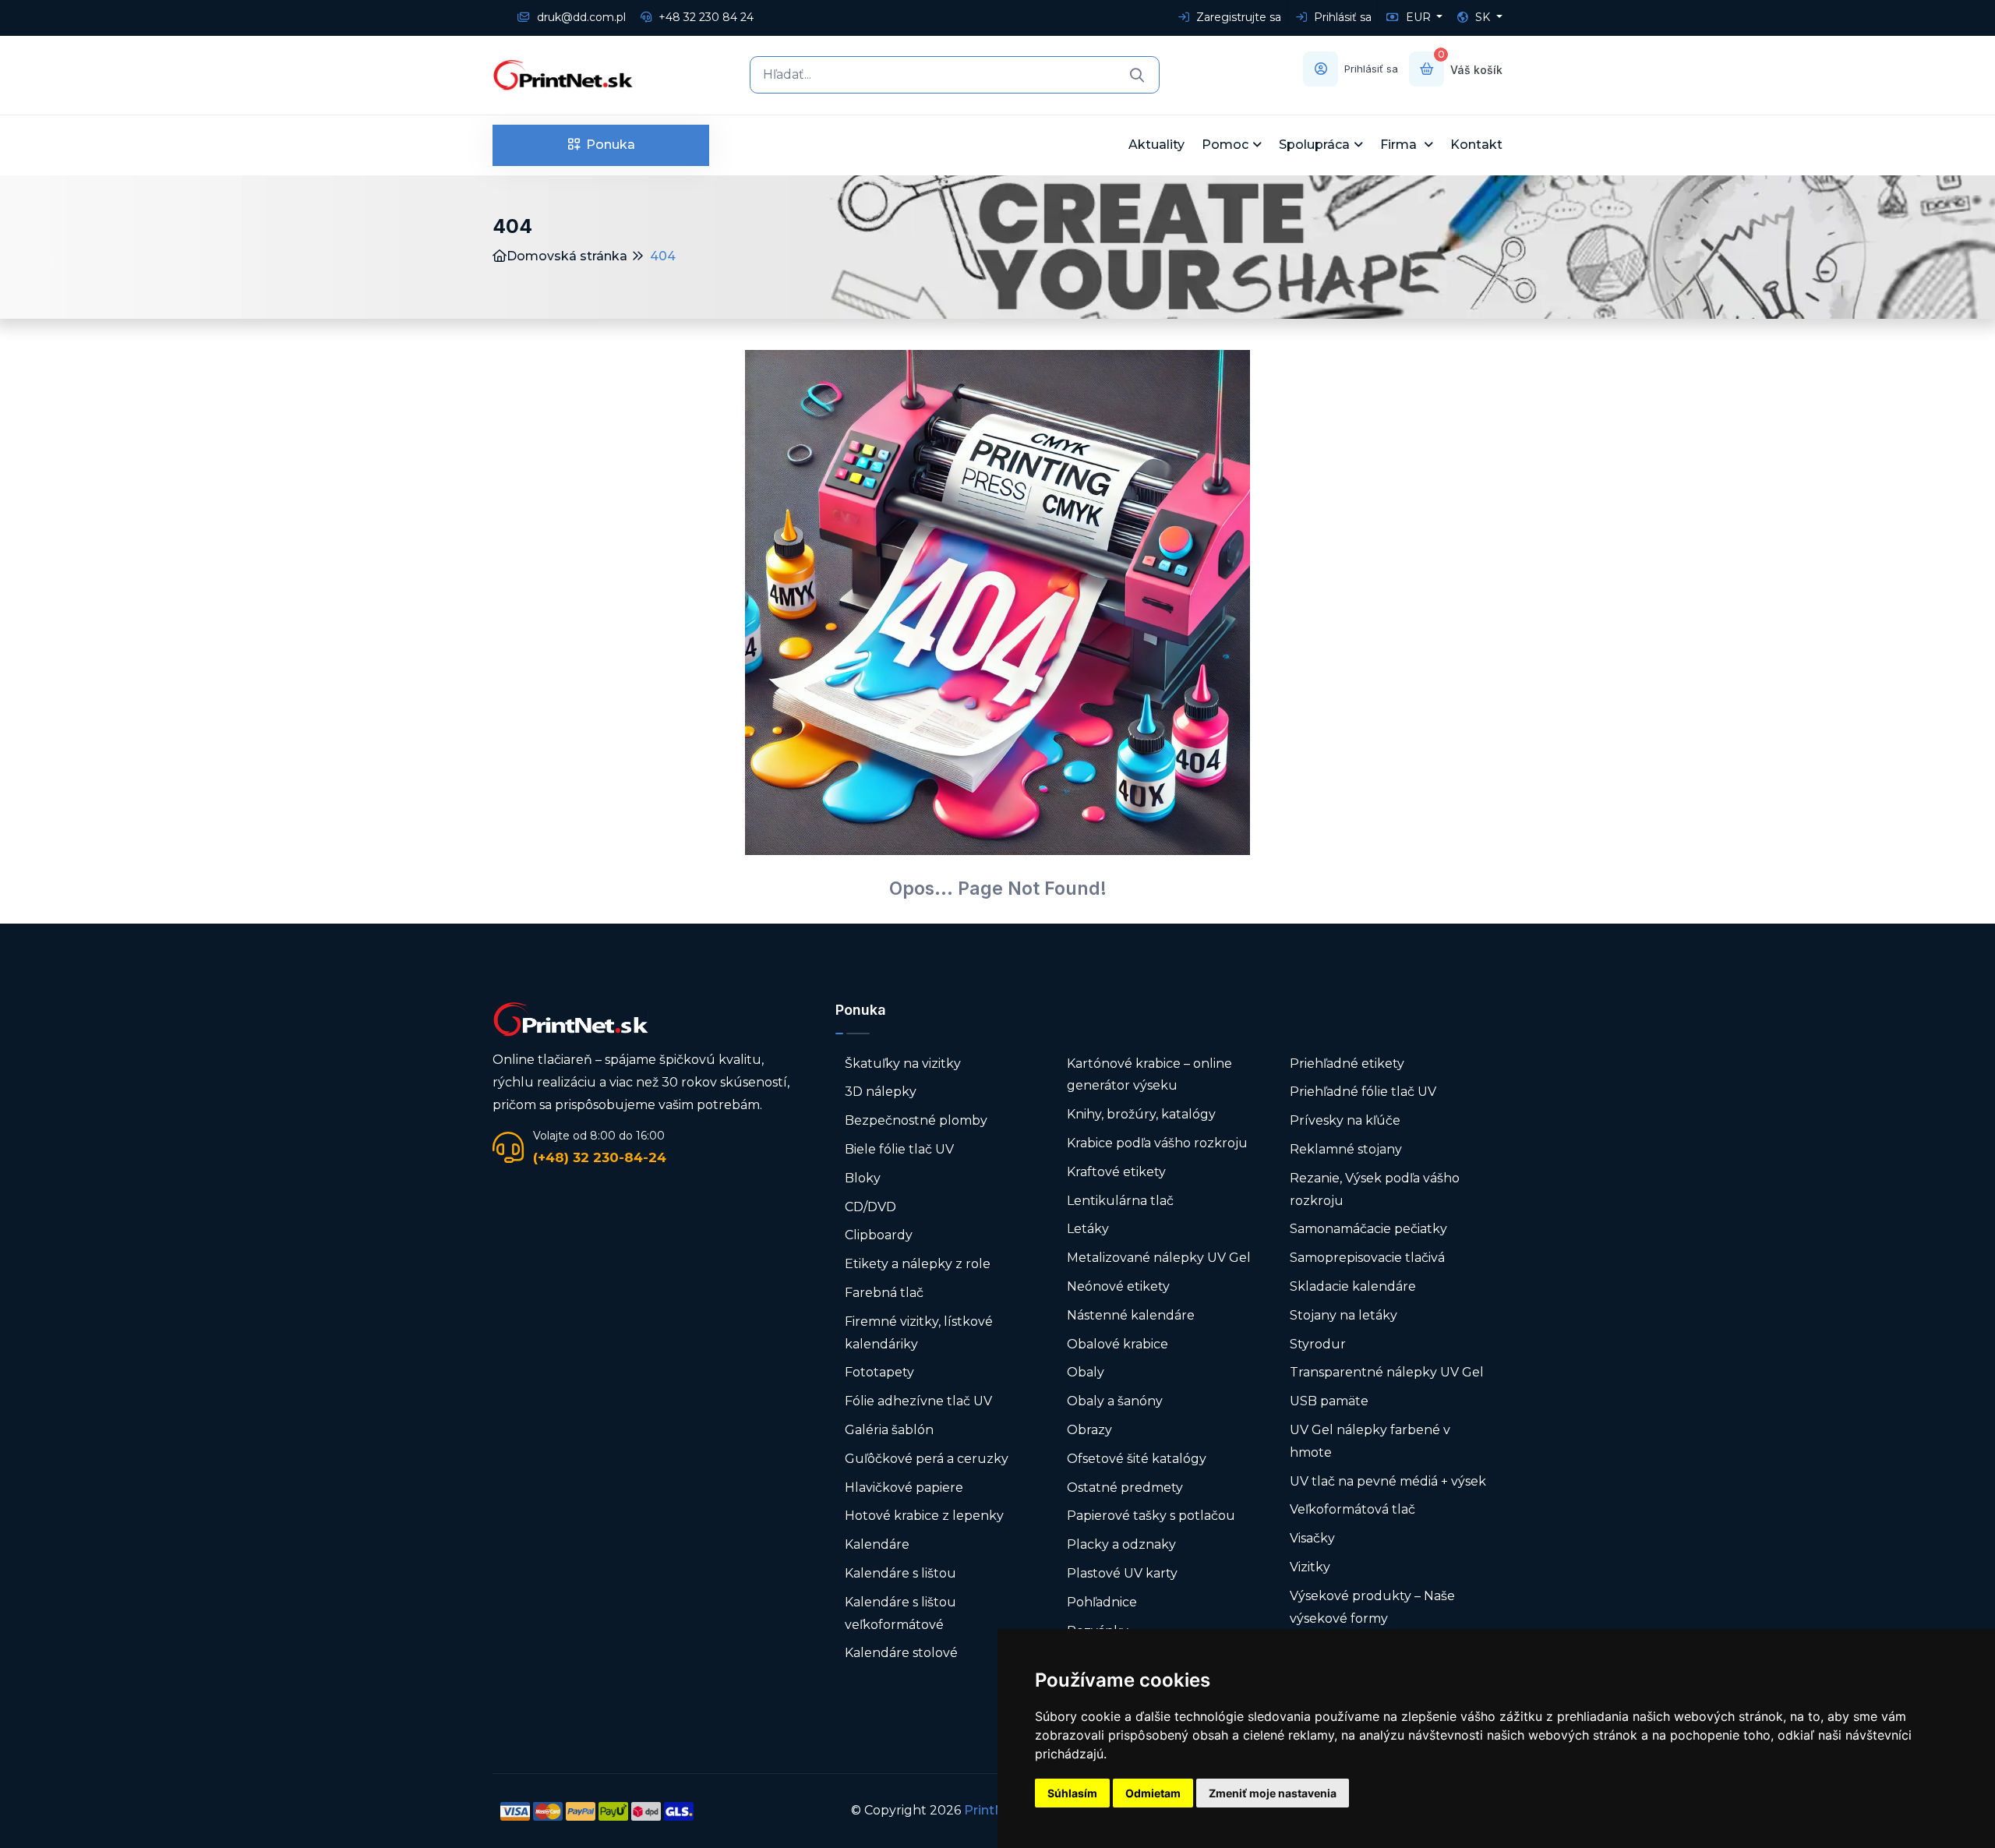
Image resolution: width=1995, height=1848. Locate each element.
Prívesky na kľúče (1345, 1120)
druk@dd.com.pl (580, 17)
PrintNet (991, 1810)
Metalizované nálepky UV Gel (1159, 1258)
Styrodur (1318, 1344)
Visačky (1312, 1538)
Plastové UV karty (1124, 1573)
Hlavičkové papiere (904, 1488)
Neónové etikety (1118, 1286)
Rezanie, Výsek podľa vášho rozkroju (1375, 1189)
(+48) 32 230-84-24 (600, 1157)
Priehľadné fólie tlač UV (1363, 1092)
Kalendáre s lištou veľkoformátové (900, 1613)
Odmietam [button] (1153, 1793)
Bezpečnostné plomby (916, 1120)
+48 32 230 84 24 (704, 17)
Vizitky (1310, 1567)
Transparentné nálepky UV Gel (1387, 1372)
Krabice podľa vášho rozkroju (1157, 1143)
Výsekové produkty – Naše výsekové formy (1372, 1607)
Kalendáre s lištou (900, 1573)
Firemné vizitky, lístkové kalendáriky (919, 1333)
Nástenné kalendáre (1131, 1315)
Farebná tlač (884, 1293)
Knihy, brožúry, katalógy (1141, 1114)
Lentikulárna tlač (1120, 1201)
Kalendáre (877, 1544)
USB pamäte (1329, 1401)
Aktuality (1156, 145)
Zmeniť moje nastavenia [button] (1273, 1793)
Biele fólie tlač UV (899, 1149)
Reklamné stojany (1346, 1149)
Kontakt (1476, 145)
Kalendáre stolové (901, 1653)
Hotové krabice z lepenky (924, 1516)
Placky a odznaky (1121, 1544)
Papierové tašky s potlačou (1151, 1516)
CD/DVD (870, 1207)
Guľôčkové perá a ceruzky (927, 1459)
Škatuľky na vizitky (903, 1064)
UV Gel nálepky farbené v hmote (1370, 1441)
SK (1483, 17)
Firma (1400, 145)
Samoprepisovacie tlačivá (1367, 1258)
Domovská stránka (567, 256)
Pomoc (1225, 145)
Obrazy (1089, 1430)
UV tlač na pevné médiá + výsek (1388, 1481)
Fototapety (879, 1372)
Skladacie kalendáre (1353, 1286)
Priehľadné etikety (1347, 1064)
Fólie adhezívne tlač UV (918, 1401)
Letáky (1088, 1229)
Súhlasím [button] (1072, 1793)
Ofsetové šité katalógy (1138, 1459)
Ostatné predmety (1125, 1488)
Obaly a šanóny (1115, 1401)
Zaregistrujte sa (1237, 17)
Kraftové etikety (1116, 1172)
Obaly (1086, 1372)
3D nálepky (881, 1092)
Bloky (863, 1178)
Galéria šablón (889, 1430)
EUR (1418, 17)
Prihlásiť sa (1341, 17)
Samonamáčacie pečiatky (1368, 1229)
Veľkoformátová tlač (1352, 1509)
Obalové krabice (1118, 1344)
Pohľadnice (1102, 1602)
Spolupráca (1314, 145)
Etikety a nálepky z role (918, 1264)
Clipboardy (879, 1235)
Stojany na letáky (1344, 1315)
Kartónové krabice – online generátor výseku (1149, 1075)
